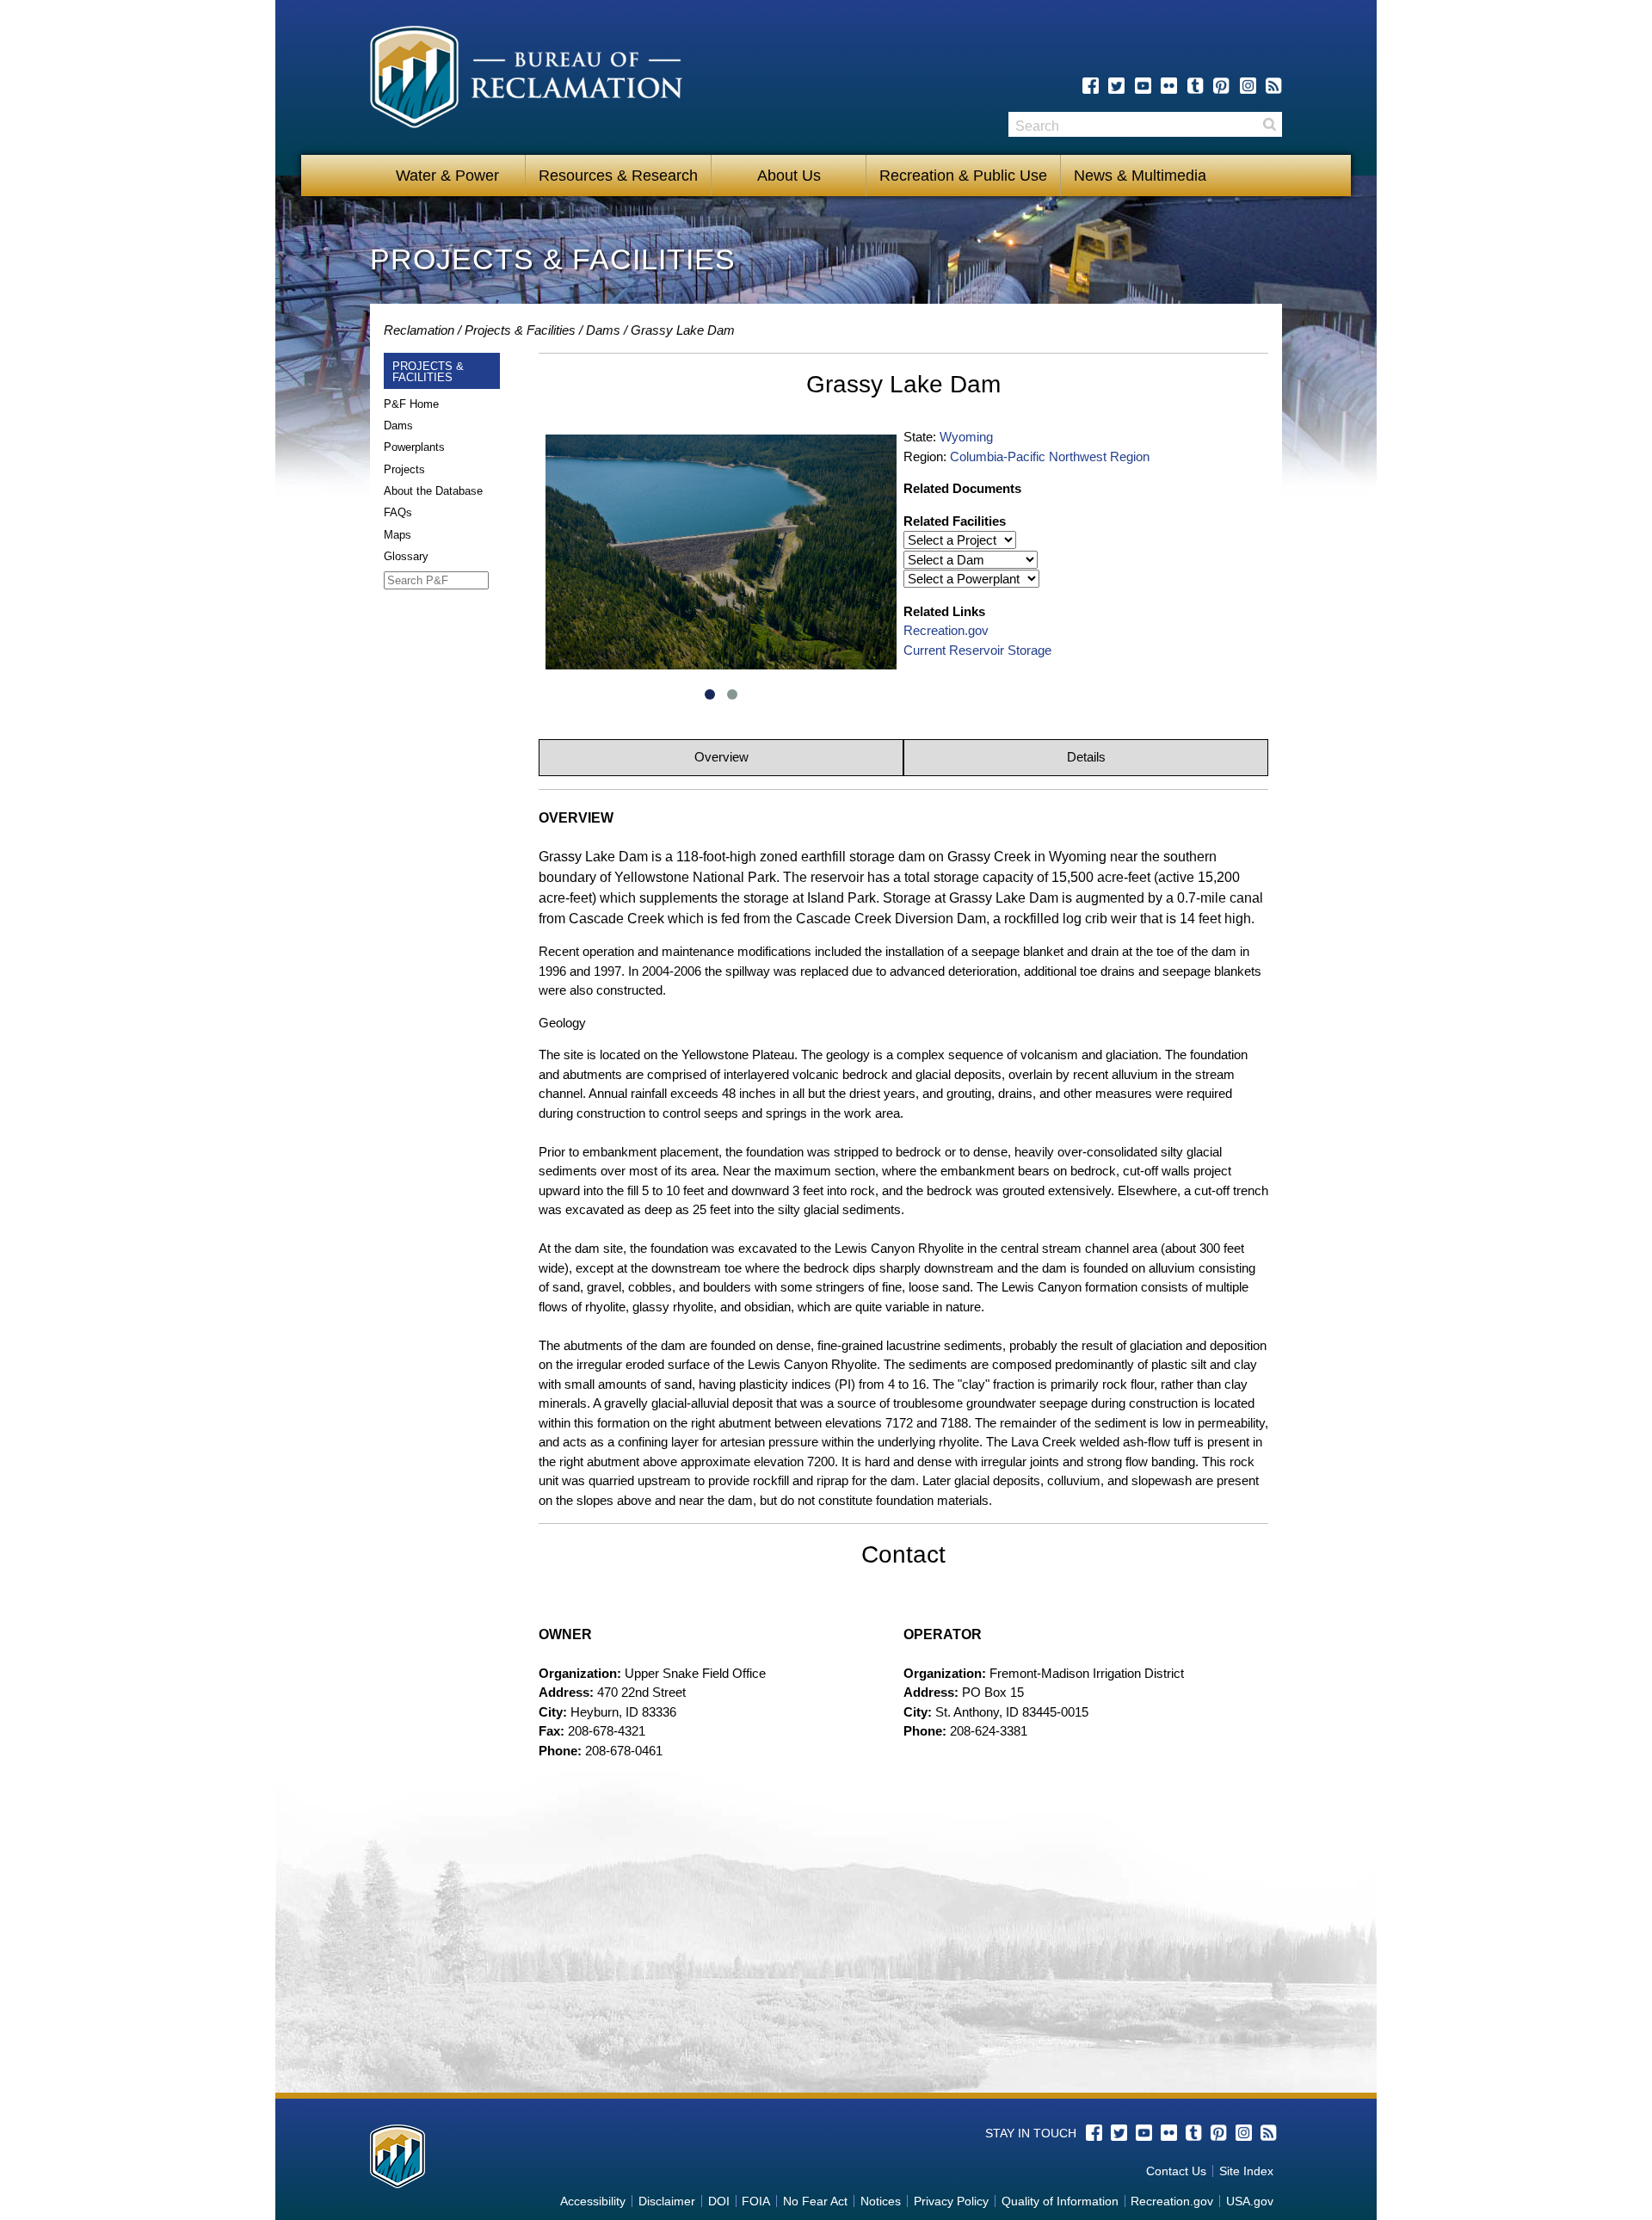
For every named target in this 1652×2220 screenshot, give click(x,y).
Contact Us (1176, 2171)
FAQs (398, 512)
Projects (404, 469)
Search (1269, 124)
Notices (881, 2201)
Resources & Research (618, 176)
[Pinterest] (1221, 86)
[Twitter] (1116, 86)
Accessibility (593, 2201)
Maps (398, 535)
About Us (789, 176)
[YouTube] (1143, 86)
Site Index (1246, 2171)
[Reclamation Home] (526, 80)
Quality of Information (1060, 2201)
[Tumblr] (1196, 86)
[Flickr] (1169, 86)
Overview (721, 757)
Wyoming (966, 437)
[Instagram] (1248, 86)
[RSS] (1274, 86)
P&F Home (411, 404)
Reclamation (419, 330)
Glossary (406, 556)
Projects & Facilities (520, 330)
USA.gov (1250, 2201)
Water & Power (447, 176)
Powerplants (414, 447)
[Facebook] (1091, 86)
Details (1086, 757)
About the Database (433, 491)
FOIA (756, 2201)
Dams (603, 330)
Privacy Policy (951, 2201)
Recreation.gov (946, 630)
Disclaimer (667, 2201)
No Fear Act (815, 2201)
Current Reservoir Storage (977, 650)
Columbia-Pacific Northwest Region (1050, 456)
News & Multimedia (1140, 176)
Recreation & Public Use (963, 176)
